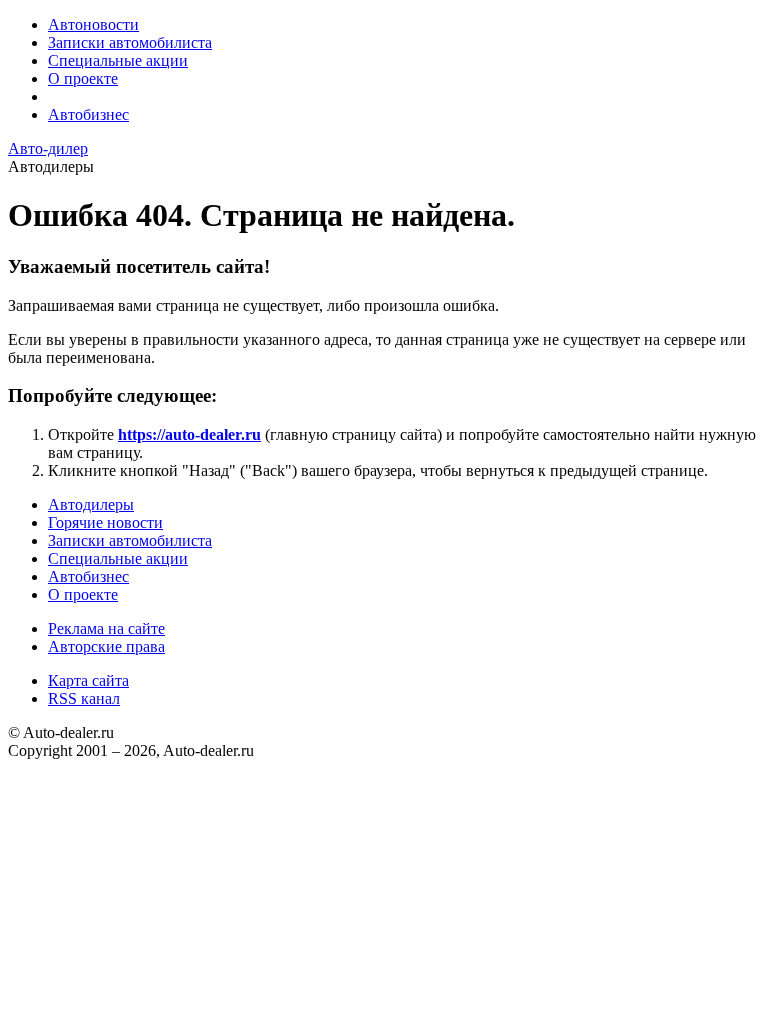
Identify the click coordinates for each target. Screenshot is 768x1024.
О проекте (83, 78)
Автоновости (93, 24)
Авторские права (106, 646)
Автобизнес (88, 114)
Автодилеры (91, 504)
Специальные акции (118, 60)
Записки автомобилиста (130, 42)
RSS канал (84, 698)
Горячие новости (105, 522)
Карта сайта (88, 680)
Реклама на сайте (106, 628)
